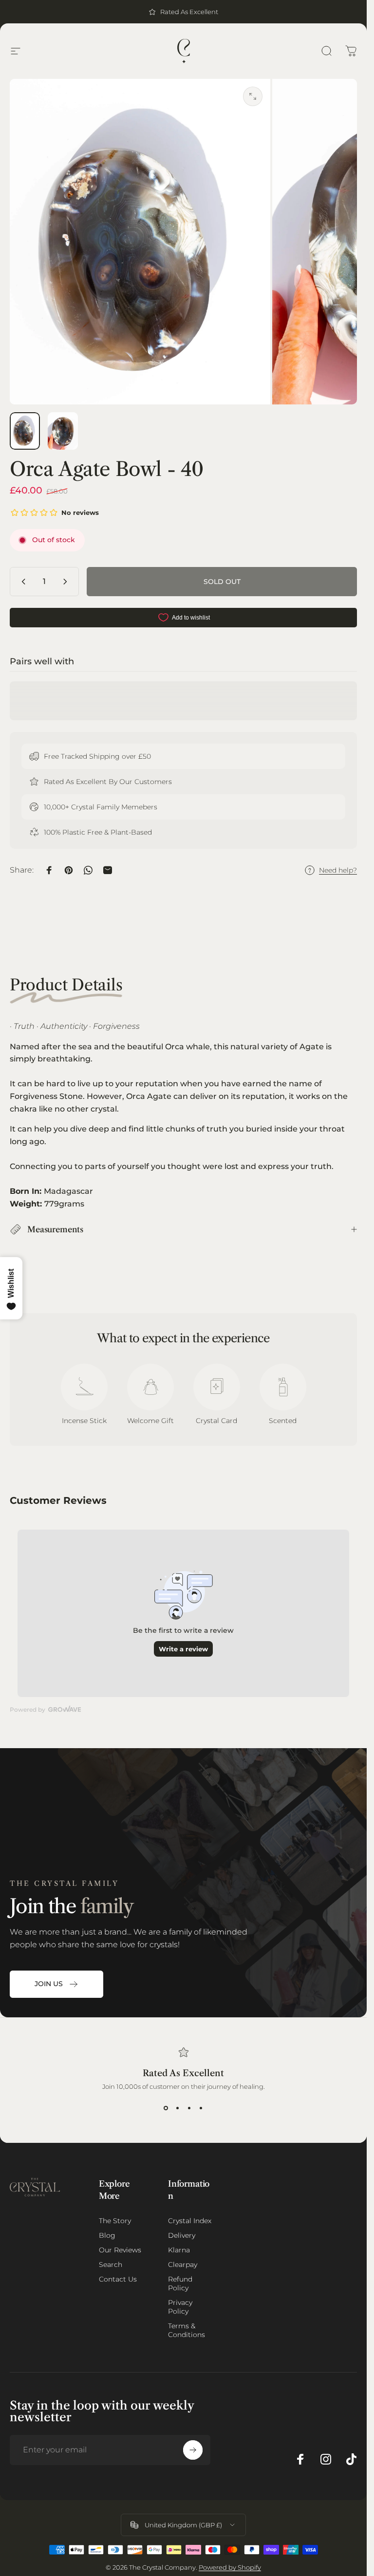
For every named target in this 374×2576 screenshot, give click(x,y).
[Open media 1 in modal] (253, 96)
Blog (107, 2235)
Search (111, 2265)
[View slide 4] (201, 2108)
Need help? (338, 870)
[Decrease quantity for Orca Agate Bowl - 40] (21, 582)
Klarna (179, 2250)
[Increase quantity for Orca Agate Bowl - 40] (67, 582)
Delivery (182, 2235)
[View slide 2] (178, 2108)
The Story (115, 2221)
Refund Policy (180, 2284)
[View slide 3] (189, 2108)
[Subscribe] (193, 2450)
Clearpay (183, 2265)
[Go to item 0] (25, 431)
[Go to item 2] (63, 431)
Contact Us (118, 2279)
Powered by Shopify (230, 2567)
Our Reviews (120, 2250)
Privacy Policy (180, 2307)
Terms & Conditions (187, 2330)
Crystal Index (190, 2221)
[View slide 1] (166, 2108)
